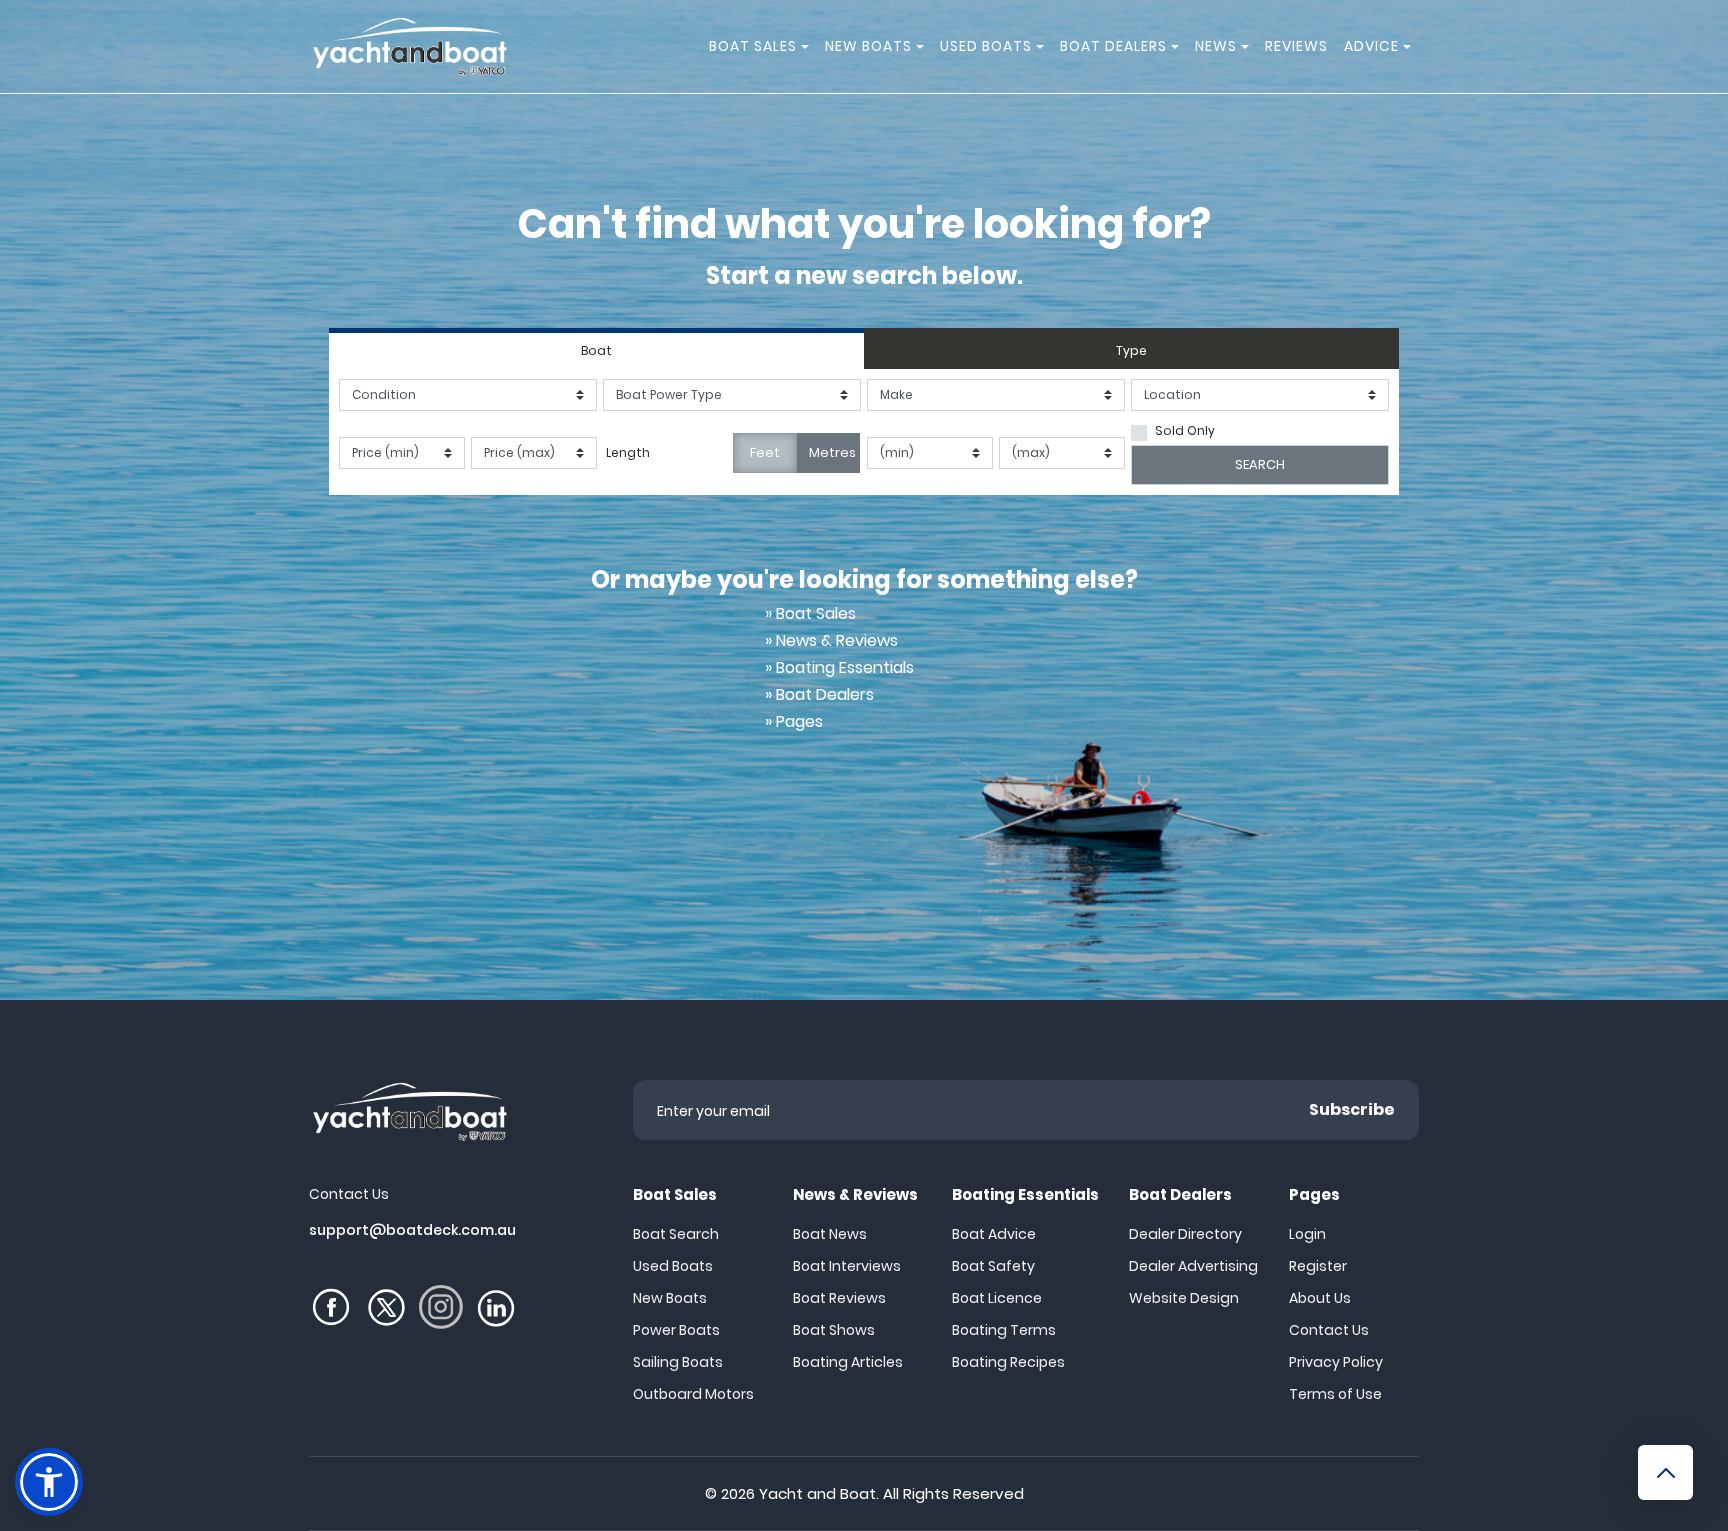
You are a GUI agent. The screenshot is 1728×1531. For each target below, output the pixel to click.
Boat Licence (997, 1298)
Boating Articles (848, 1362)
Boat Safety (993, 1266)
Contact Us (1329, 1330)
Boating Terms (1004, 1330)
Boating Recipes (1008, 1362)
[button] (49, 1482)
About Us (1320, 1298)
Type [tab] (1131, 350)
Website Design (1184, 1298)
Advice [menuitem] (1371, 46)
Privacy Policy (1336, 1362)
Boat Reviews (839, 1298)
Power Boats (676, 1330)
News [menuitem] (1216, 46)
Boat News (830, 1234)
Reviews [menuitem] (1296, 46)
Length (628, 452)
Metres (832, 452)
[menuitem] (808, 46)
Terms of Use (1335, 1394)
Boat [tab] (596, 350)
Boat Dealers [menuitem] (1113, 46)
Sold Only (1185, 430)
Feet (765, 452)
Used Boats (673, 1266)
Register (1318, 1266)
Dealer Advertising (1193, 1266)
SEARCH (1260, 464)
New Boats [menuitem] (868, 46)
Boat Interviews (847, 1266)
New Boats (670, 1298)
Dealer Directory (1185, 1234)
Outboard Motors (693, 1394)
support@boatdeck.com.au (412, 1230)
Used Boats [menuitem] (986, 46)
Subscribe (1352, 1109)
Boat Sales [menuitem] (753, 46)
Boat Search (676, 1234)
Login (1307, 1234)
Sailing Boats (678, 1362)
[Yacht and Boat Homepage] (409, 46)
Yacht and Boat (817, 1493)
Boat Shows (834, 1330)
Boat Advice (994, 1234)
